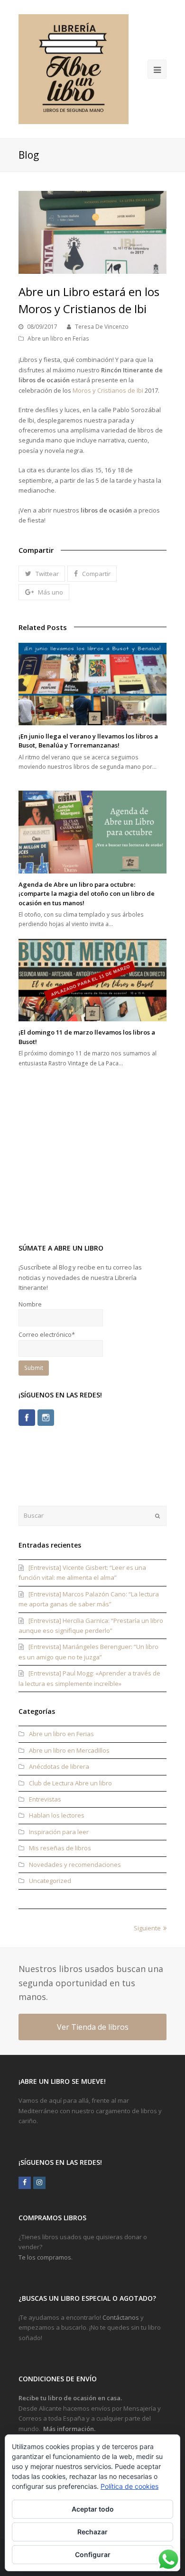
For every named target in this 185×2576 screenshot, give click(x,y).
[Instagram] (46, 1418)
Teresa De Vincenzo (102, 327)
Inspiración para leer (59, 1832)
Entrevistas (45, 1799)
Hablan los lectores (57, 1815)
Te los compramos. (46, 2257)
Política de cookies (129, 2486)
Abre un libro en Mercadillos (69, 1750)
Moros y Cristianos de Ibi (108, 390)
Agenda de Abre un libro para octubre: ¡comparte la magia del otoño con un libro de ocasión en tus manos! (87, 894)
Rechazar (92, 2532)
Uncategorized (50, 1881)
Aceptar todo (93, 2509)
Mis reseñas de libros (60, 1848)
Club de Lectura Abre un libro (70, 1783)
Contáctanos (121, 2317)
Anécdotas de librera (59, 1766)
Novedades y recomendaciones (75, 1864)
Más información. (69, 2429)
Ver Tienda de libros (93, 2027)
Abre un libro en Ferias (58, 338)
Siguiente (147, 1928)
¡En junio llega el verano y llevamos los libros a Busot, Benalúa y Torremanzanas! (88, 741)
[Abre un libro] (74, 69)
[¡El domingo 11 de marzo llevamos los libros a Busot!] (92, 980)
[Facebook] (27, 1418)
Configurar (93, 2554)
